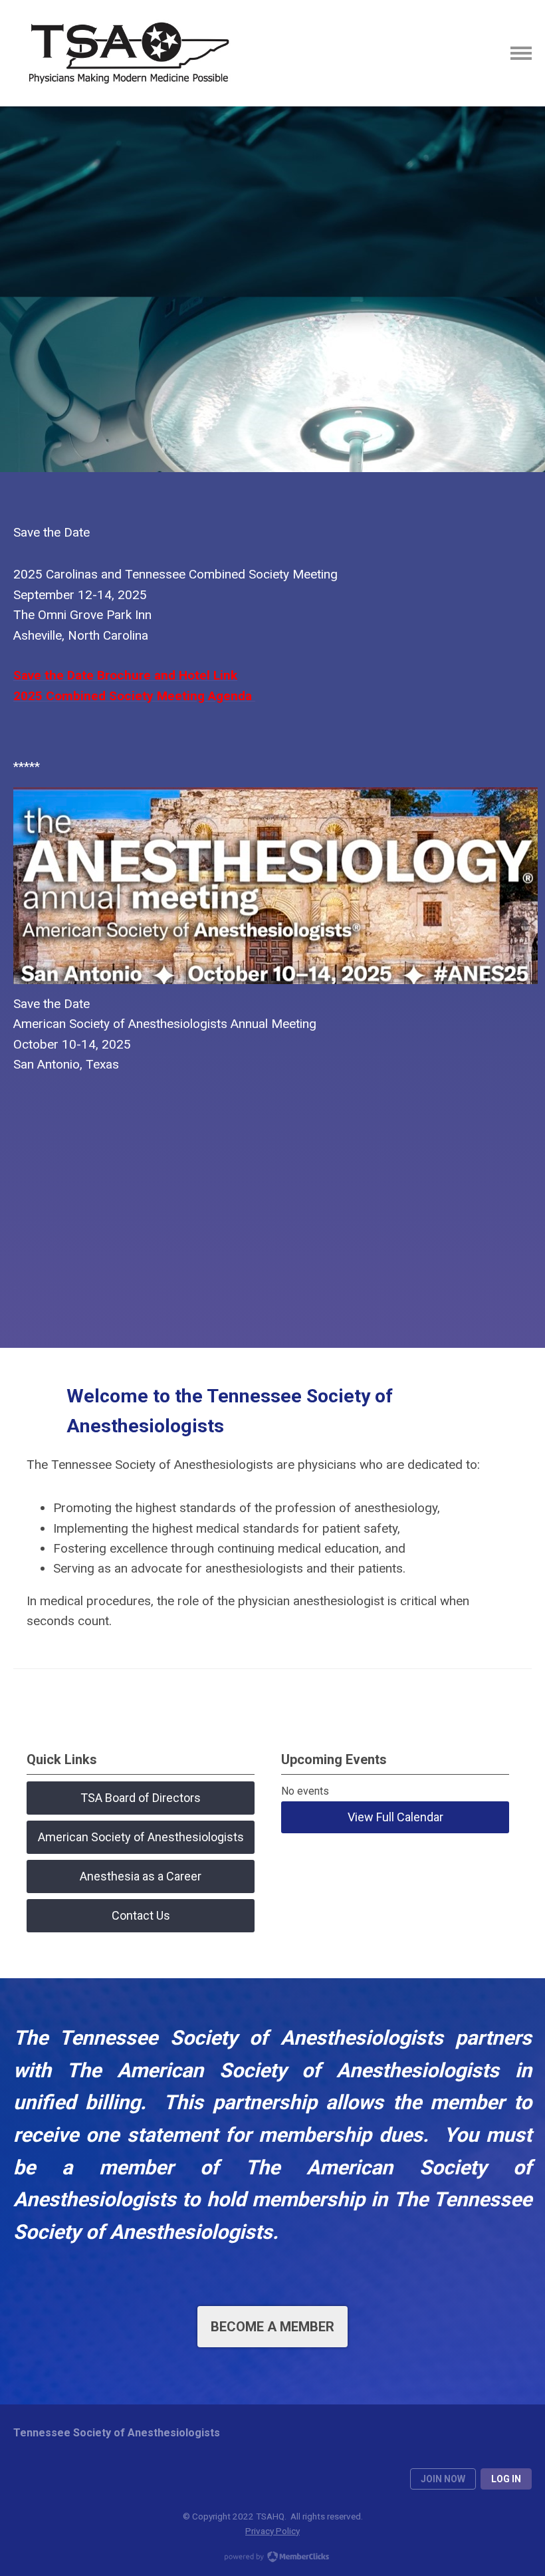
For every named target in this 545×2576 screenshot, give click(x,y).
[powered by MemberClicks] (272, 2558)
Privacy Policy (272, 2531)
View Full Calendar (395, 1817)
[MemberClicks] (126, 53)
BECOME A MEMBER (272, 2327)
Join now (443, 2479)
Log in (506, 2479)
